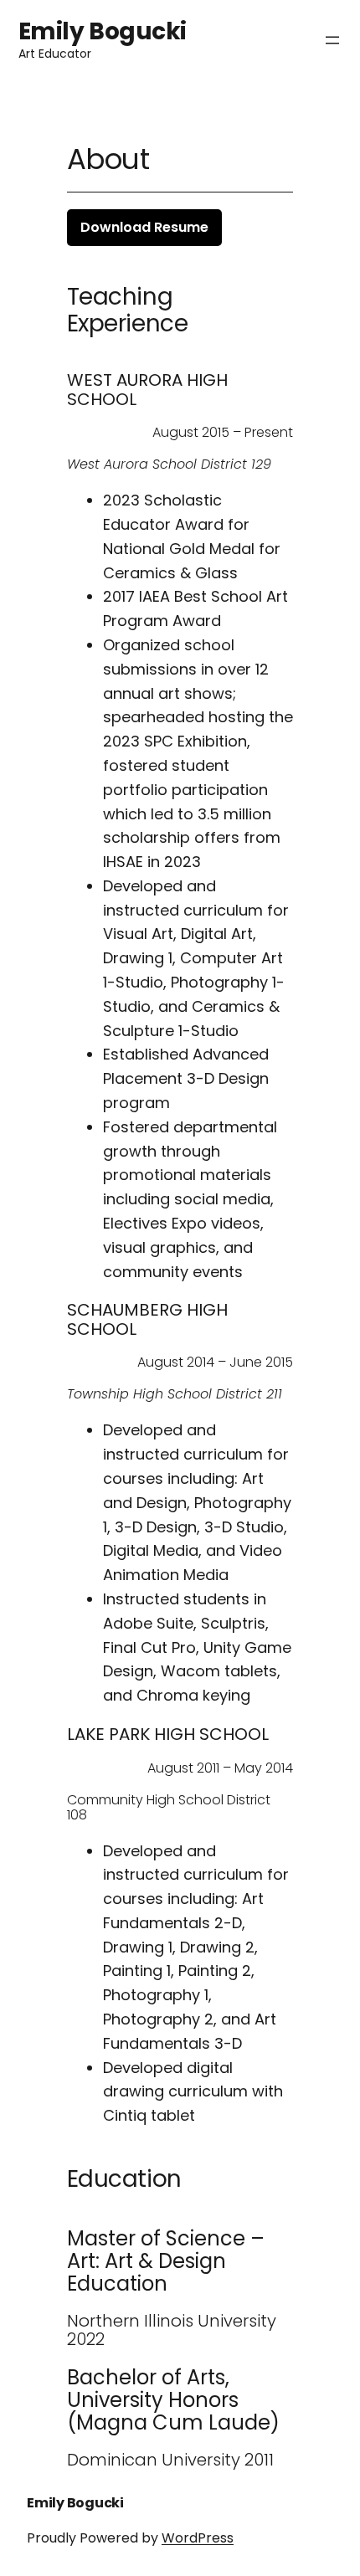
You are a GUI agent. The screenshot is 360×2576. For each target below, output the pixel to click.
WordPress (198, 2538)
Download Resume (144, 227)
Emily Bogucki (103, 31)
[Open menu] (332, 40)
